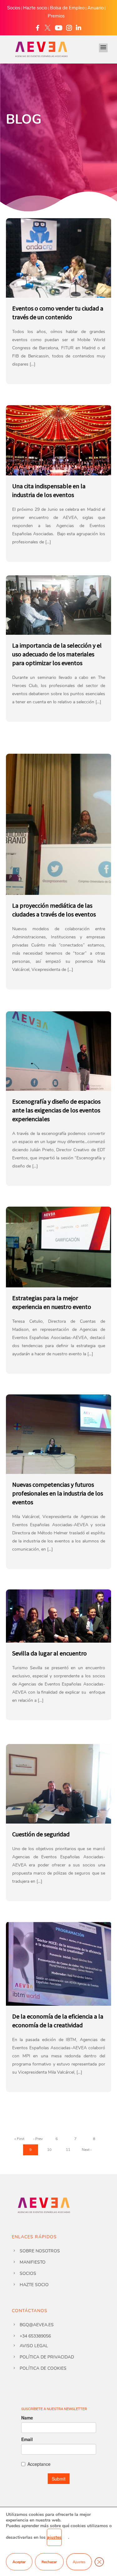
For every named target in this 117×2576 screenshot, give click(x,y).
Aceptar (19, 2562)
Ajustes (79, 2562)
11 (68, 2150)
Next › (87, 2150)
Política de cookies (43, 2368)
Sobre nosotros (40, 2251)
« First (19, 2139)
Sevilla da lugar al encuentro (49, 1653)
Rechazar (49, 2562)
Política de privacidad (47, 2357)
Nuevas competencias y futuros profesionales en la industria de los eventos (58, 1493)
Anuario (95, 8)
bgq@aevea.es (37, 2325)
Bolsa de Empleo (67, 8)
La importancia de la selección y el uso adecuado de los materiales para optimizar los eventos (57, 654)
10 (49, 2150)
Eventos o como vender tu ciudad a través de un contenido (58, 313)
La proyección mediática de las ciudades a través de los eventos (54, 910)
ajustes (54, 2537)
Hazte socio (35, 8)
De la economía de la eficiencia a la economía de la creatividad (58, 2021)
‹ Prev (38, 2139)
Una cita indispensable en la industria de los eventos (49, 490)
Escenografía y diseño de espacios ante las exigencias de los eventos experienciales (56, 1110)
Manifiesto (33, 2262)
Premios (56, 16)
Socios (14, 8)
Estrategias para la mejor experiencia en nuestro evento (52, 1302)
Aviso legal (34, 2346)
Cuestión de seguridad (41, 1834)
